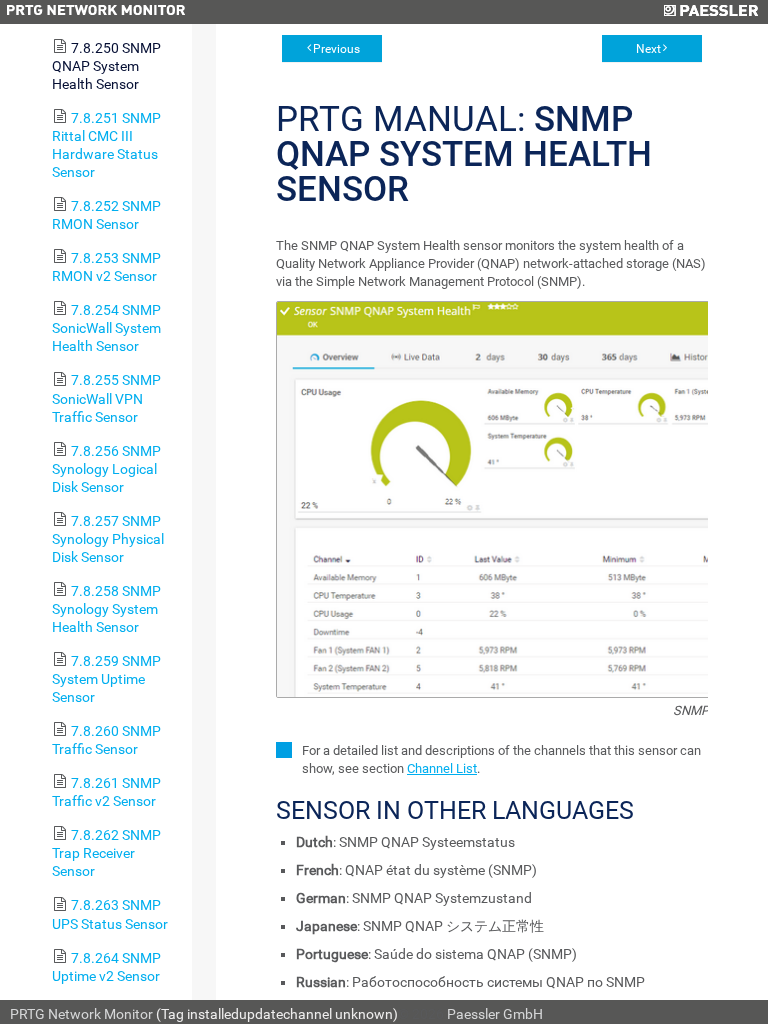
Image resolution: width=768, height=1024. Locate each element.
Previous (336, 49)
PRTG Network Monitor (81, 1014)
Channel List (442, 768)
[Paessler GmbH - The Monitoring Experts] (710, 12)
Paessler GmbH (495, 1014)
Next (648, 49)
